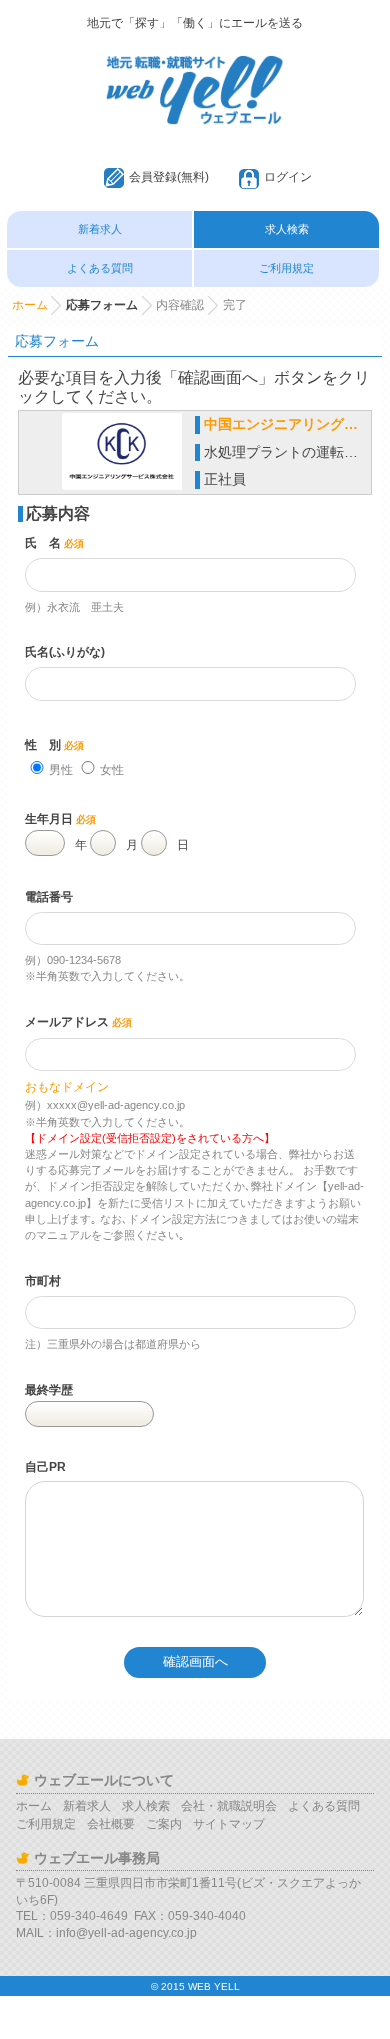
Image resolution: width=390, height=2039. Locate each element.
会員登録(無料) (169, 177)
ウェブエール (195, 65)
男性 (61, 770)
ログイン (288, 177)
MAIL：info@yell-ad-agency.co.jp (106, 1933)
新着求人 (100, 229)
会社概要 (111, 1824)
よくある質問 (100, 268)
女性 (112, 770)
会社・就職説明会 (229, 1806)
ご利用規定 (286, 268)
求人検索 (287, 229)
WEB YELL (214, 1986)
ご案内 (164, 1824)
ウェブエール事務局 (97, 1858)
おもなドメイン (67, 1087)
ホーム (30, 305)
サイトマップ (229, 1824)
